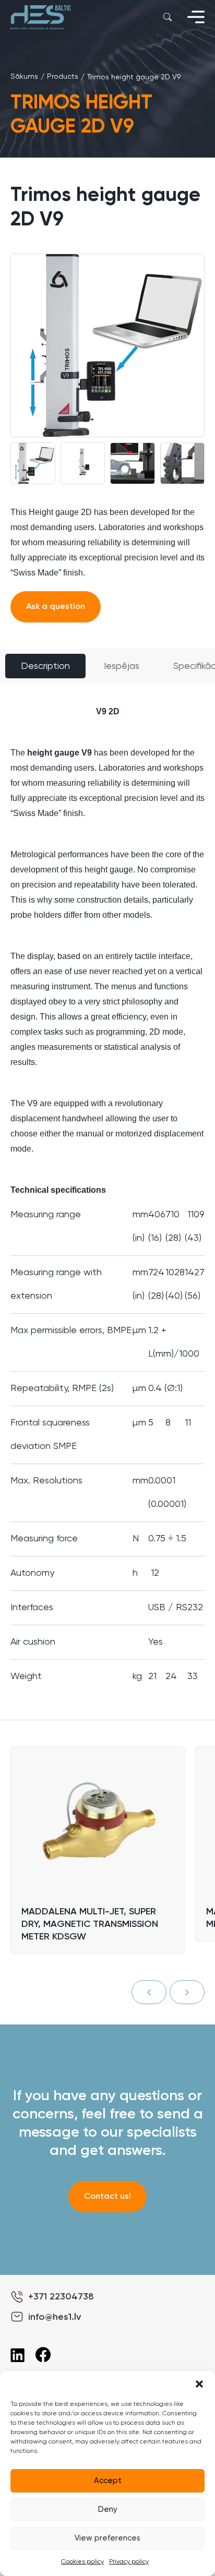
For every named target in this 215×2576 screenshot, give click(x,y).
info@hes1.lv (55, 2317)
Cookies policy (82, 2562)
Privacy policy (129, 2562)
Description (45, 666)
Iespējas (122, 666)
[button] (199, 2384)
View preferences (107, 2538)
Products (63, 77)
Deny (108, 2509)
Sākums (24, 77)
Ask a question (56, 607)
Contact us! (107, 2197)
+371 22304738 (61, 2297)
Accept (108, 2481)
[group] (107, 345)
